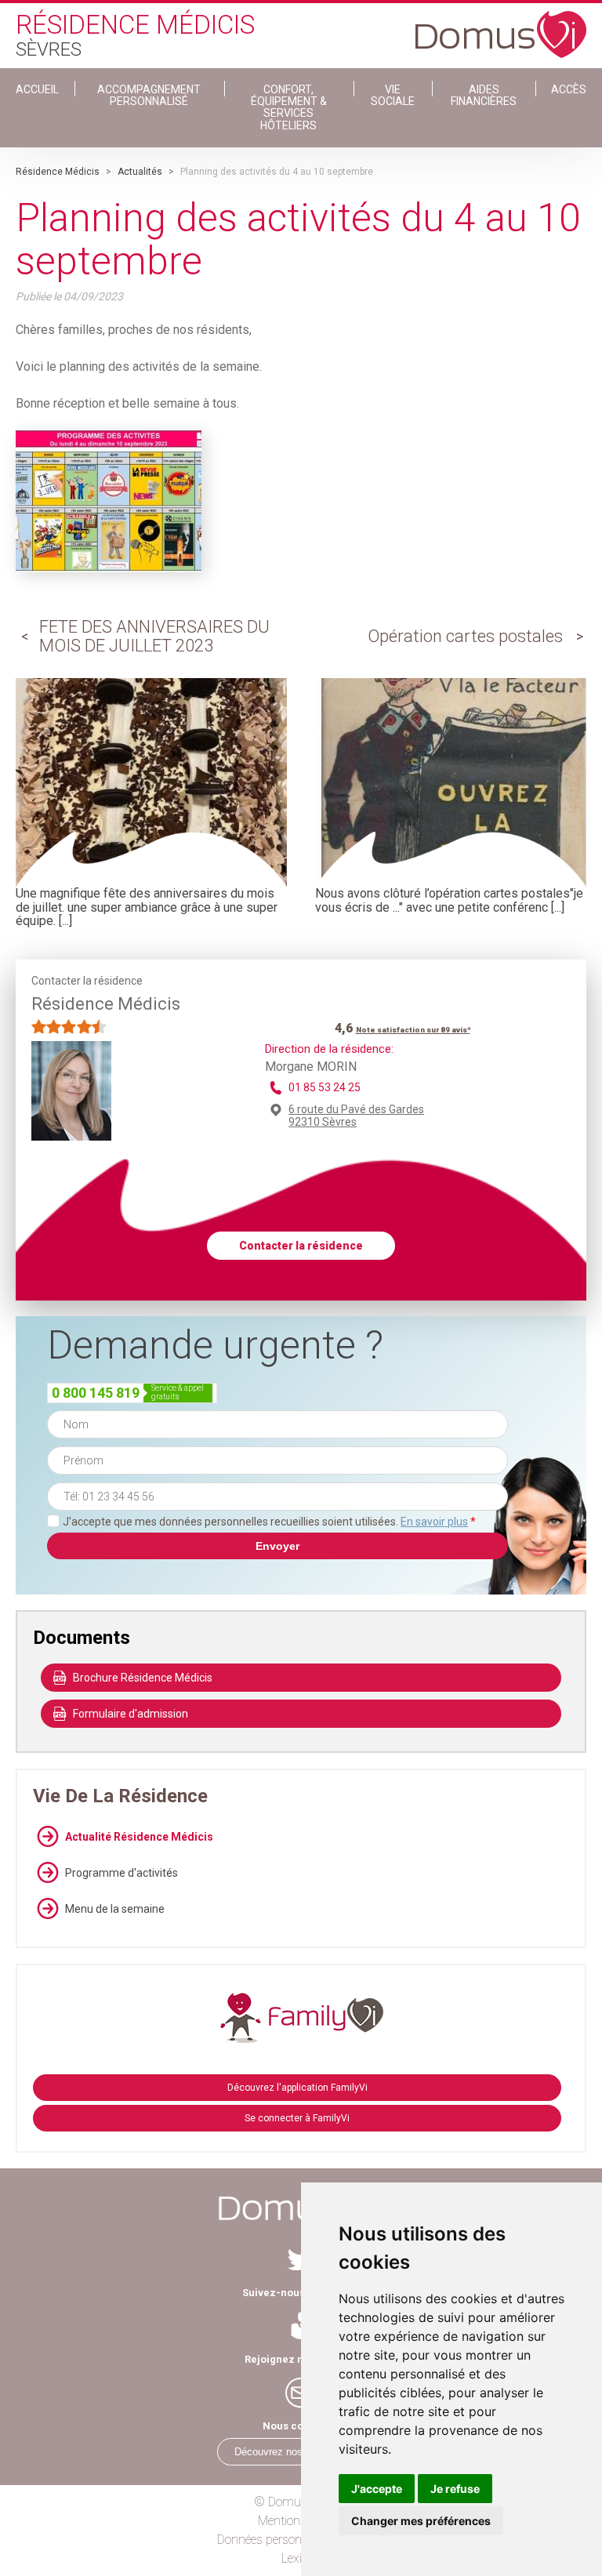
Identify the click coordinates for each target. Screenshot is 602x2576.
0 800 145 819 (96, 1393)
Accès (569, 89)
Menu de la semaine (115, 1909)
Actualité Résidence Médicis (139, 1837)
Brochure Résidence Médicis (143, 1678)
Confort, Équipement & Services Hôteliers (289, 107)
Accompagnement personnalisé (149, 95)
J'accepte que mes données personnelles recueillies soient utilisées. (269, 1522)
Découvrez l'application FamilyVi (297, 2088)
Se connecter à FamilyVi (297, 2118)
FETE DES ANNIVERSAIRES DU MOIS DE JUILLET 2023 (154, 636)
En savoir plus (434, 1522)
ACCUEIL (37, 89)
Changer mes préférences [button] (421, 2521)
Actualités (140, 172)
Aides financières (484, 95)
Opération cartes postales (465, 636)
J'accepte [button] (377, 2489)
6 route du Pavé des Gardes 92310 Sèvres (356, 1116)
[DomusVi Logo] (501, 27)
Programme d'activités (121, 1873)
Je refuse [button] (455, 2489)
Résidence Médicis (58, 172)
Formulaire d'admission (131, 1714)
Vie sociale (393, 95)
